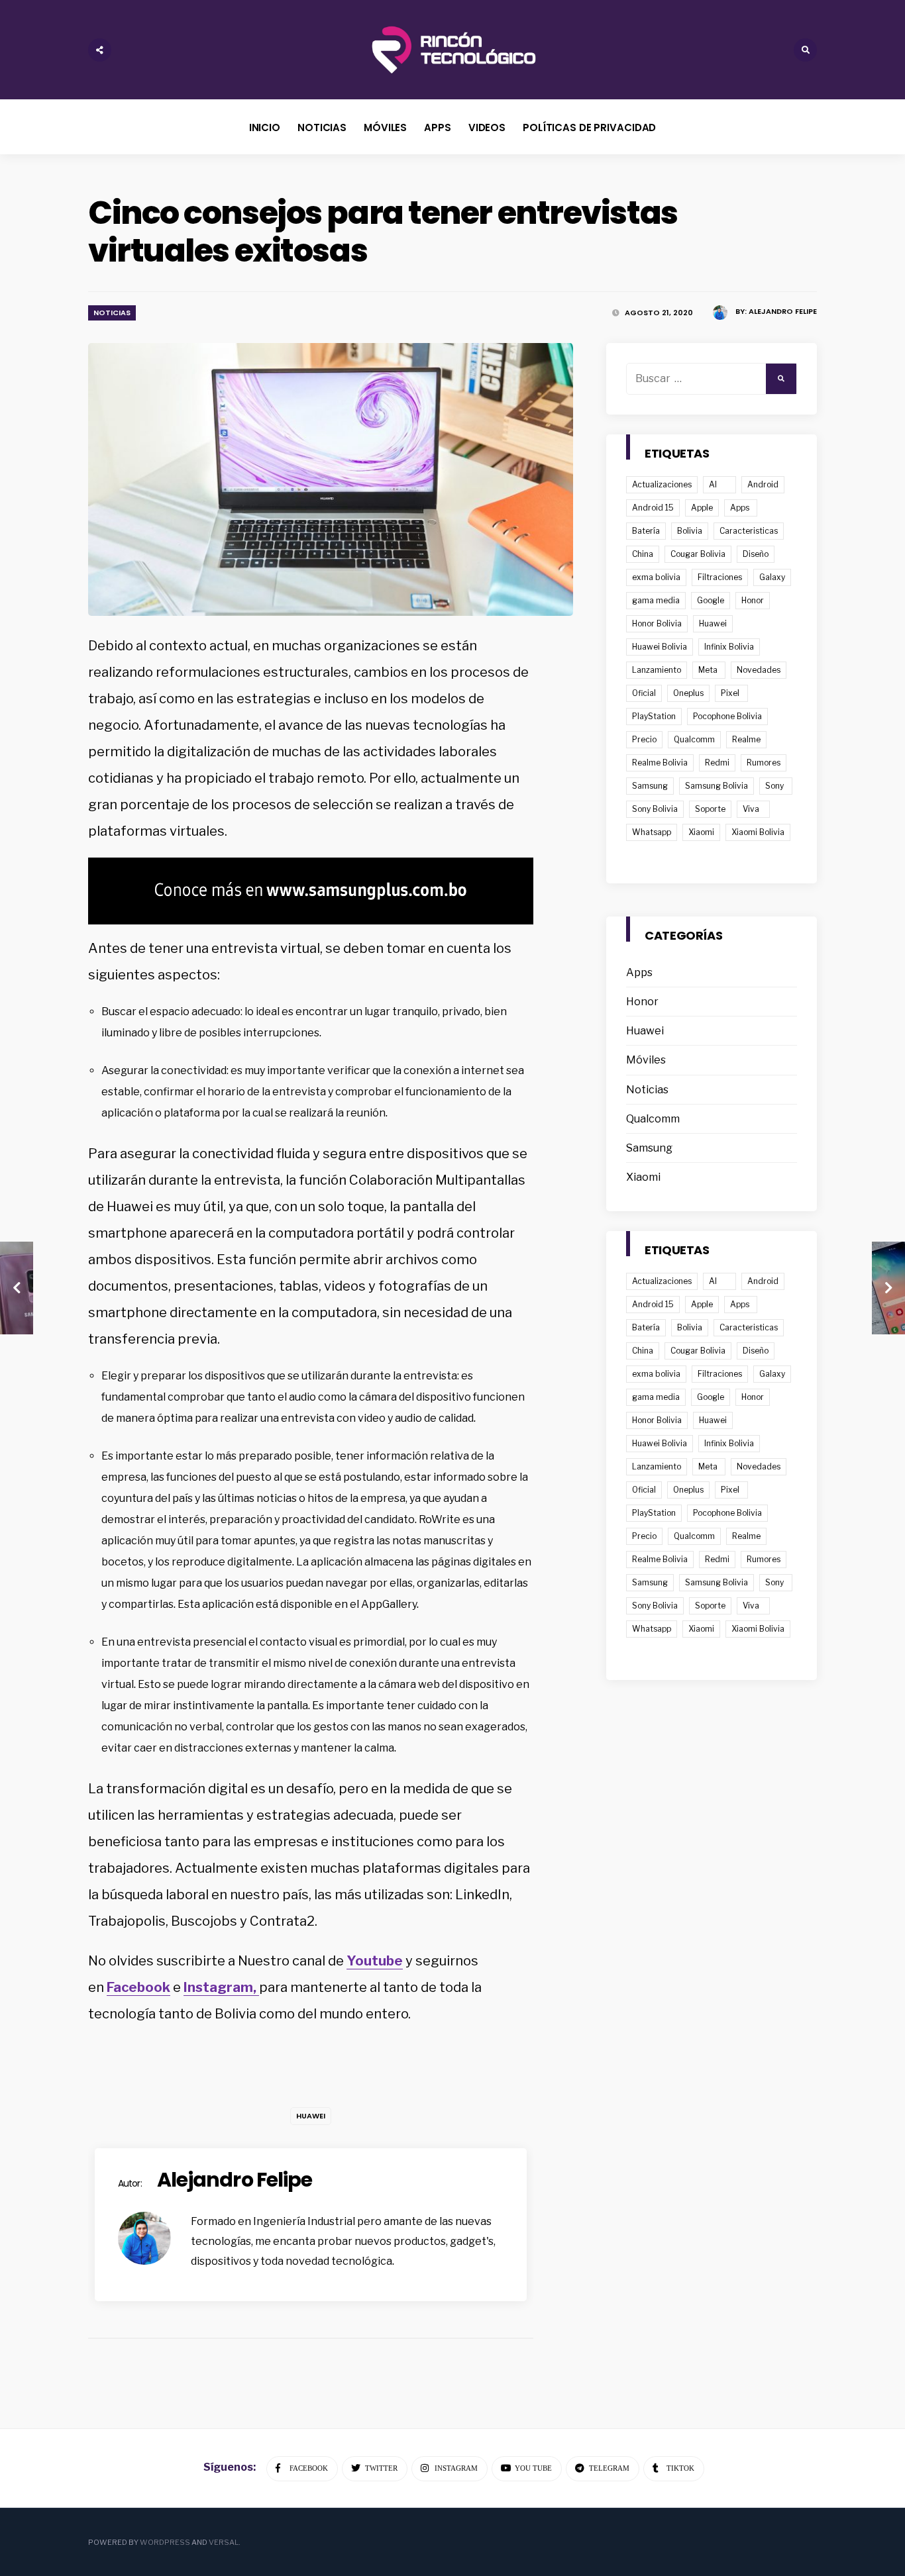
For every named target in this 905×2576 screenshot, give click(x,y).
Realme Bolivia (660, 763)
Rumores (764, 763)
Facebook (138, 1987)
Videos (487, 127)
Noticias (322, 127)
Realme (746, 739)
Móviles (385, 127)
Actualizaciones (662, 484)
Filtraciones (720, 577)
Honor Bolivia (657, 623)
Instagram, (221, 1987)
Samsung (650, 786)
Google (711, 600)
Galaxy (772, 577)
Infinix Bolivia (729, 647)
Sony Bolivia (655, 809)
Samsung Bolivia (717, 786)
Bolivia (690, 531)
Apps (438, 127)
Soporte (710, 809)
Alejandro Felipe (783, 311)
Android (763, 484)
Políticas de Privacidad (589, 127)
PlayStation (654, 716)
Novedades (759, 670)
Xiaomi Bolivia (758, 832)
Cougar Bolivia (698, 554)
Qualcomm (694, 739)
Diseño (756, 554)
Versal (224, 2542)
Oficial (644, 693)
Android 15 (653, 508)
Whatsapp (652, 832)
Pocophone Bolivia (727, 716)
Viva (751, 809)
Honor (753, 600)
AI (713, 484)
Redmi (717, 763)
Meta (708, 670)
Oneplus (688, 693)
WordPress (165, 2542)
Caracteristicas (749, 531)
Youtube (375, 1961)
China (643, 554)
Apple (702, 508)
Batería (646, 531)
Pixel (730, 693)
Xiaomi (701, 832)
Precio (644, 739)
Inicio (265, 127)
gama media (656, 600)
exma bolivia (656, 577)
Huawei (311, 2116)
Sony (774, 786)
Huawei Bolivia (660, 647)
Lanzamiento (657, 670)
